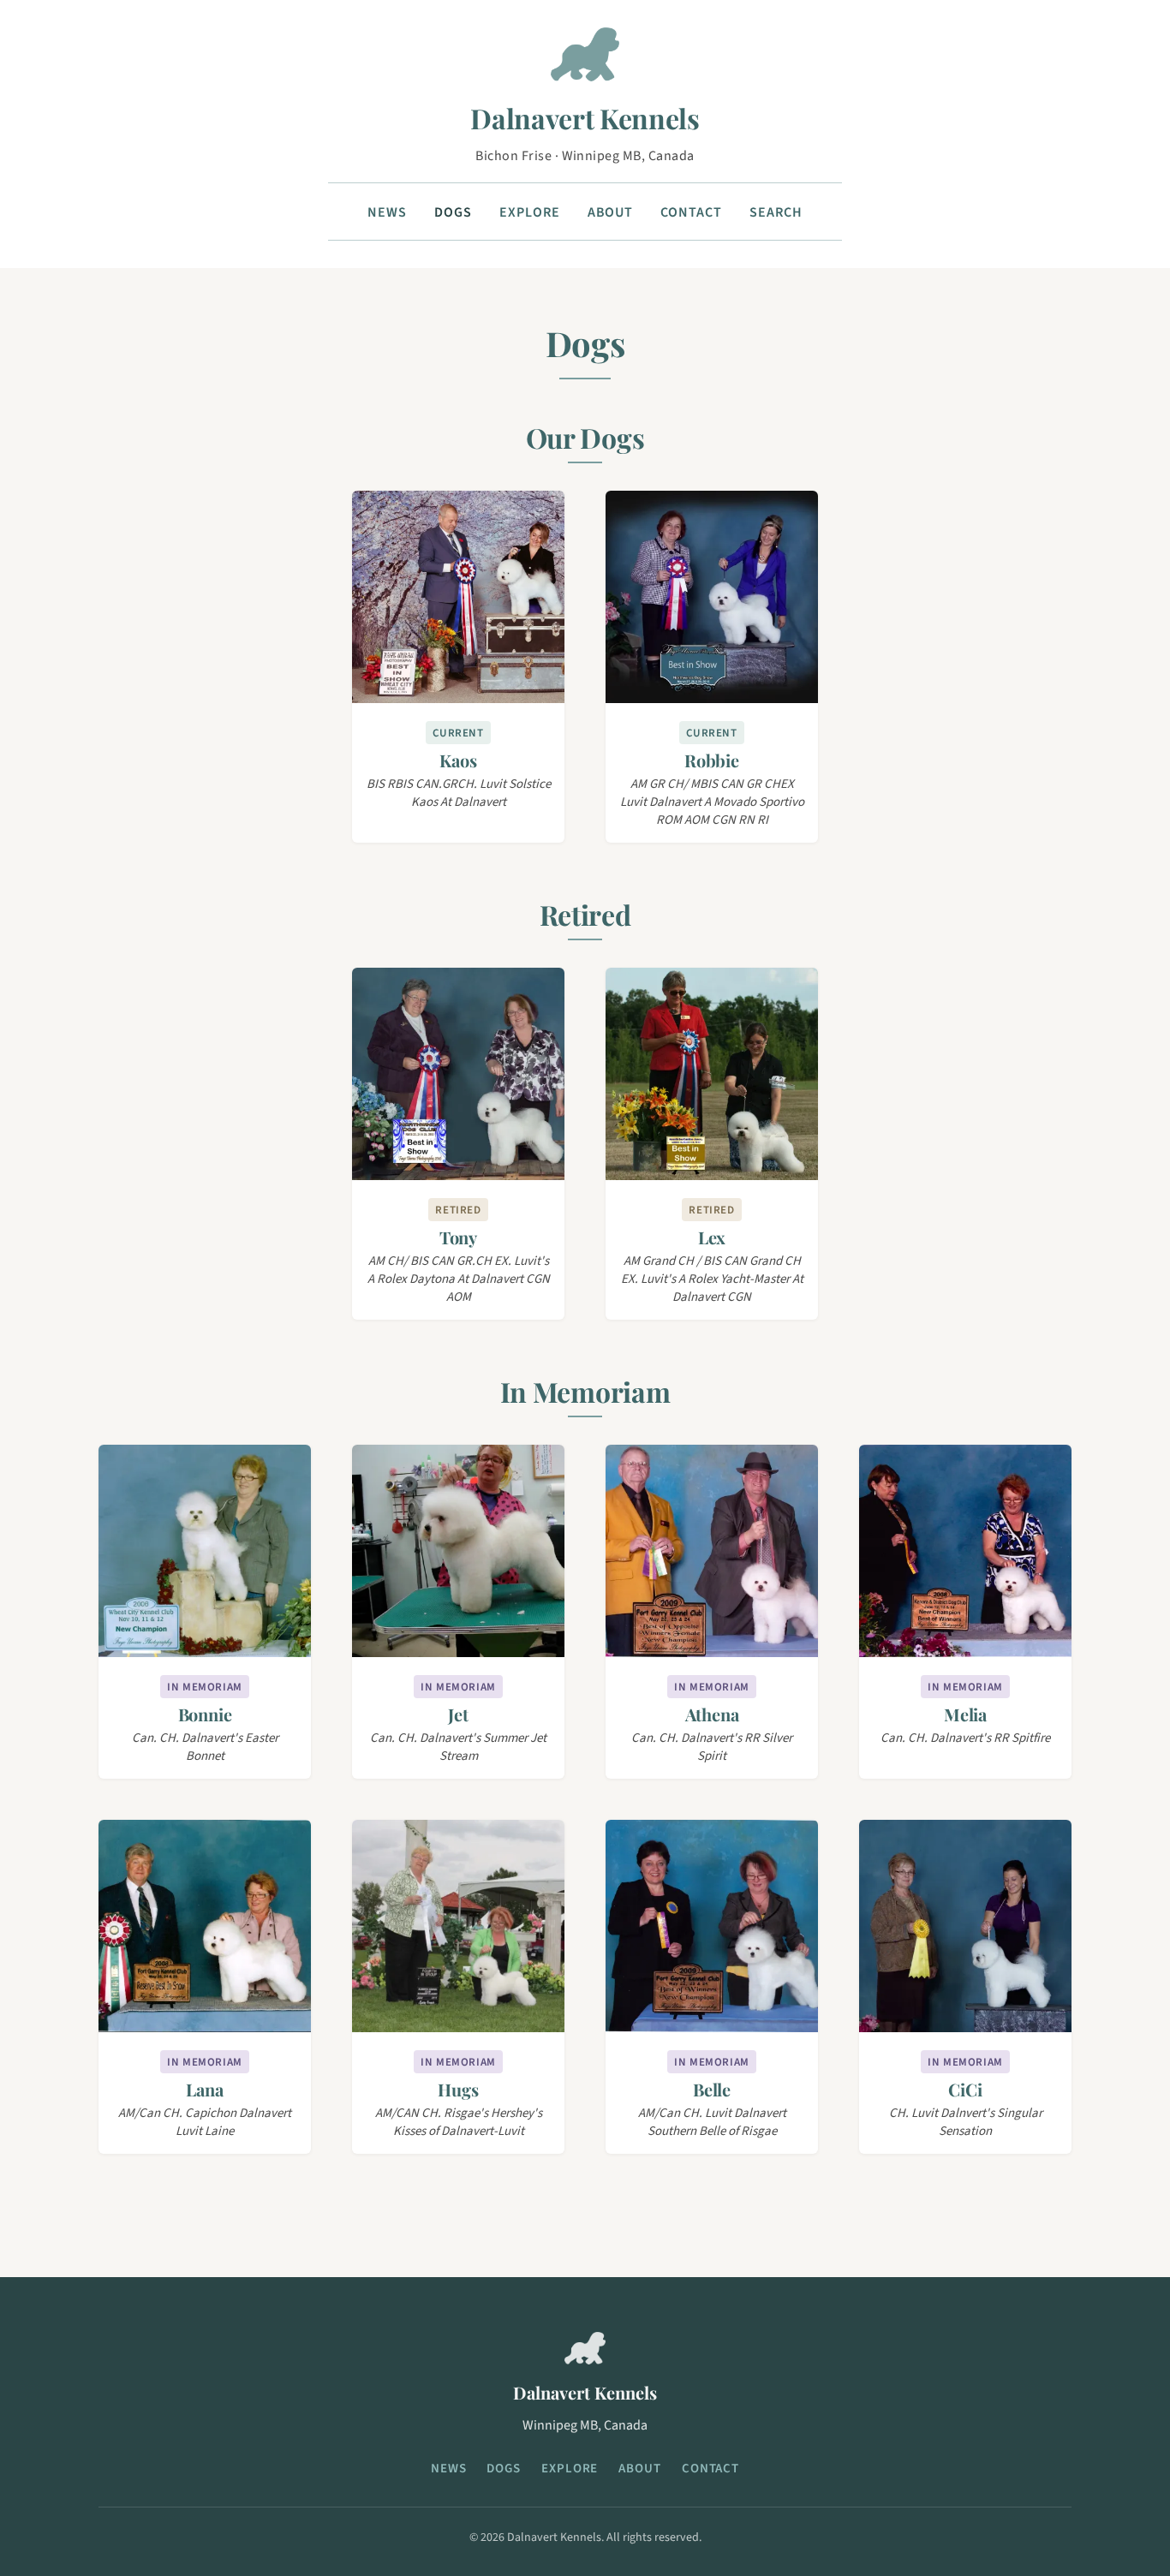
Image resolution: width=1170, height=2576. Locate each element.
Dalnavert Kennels (585, 118)
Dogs (453, 212)
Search (776, 212)
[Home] (585, 61)
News (387, 212)
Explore (530, 212)
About (611, 212)
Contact (691, 212)
